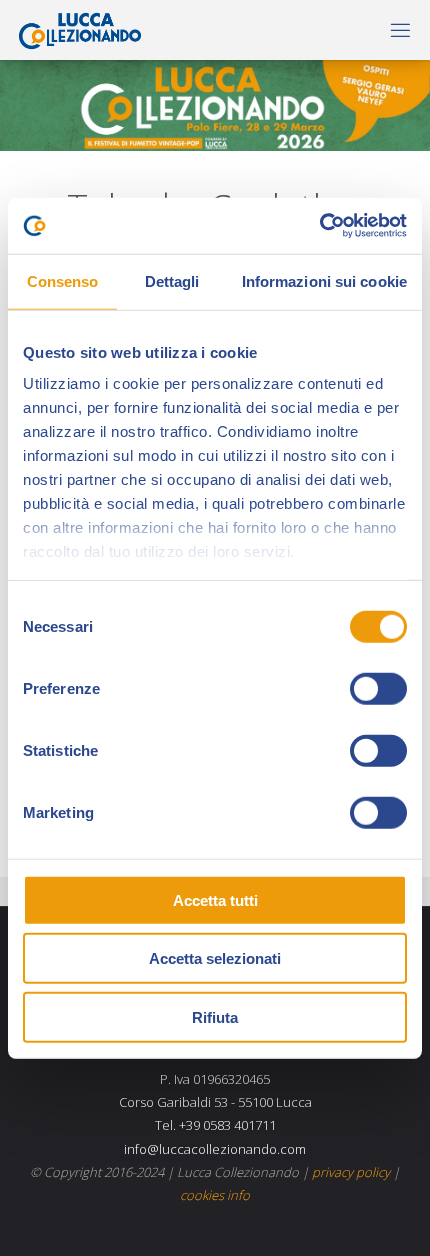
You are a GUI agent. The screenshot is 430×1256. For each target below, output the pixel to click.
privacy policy (351, 1172)
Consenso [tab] (63, 280)
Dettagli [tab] (172, 280)
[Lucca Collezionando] (75, 29)
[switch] (378, 688)
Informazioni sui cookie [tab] (324, 280)
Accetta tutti (215, 899)
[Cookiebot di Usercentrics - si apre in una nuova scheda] (319, 226)
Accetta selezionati (215, 958)
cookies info (215, 1195)
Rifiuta (215, 1016)
